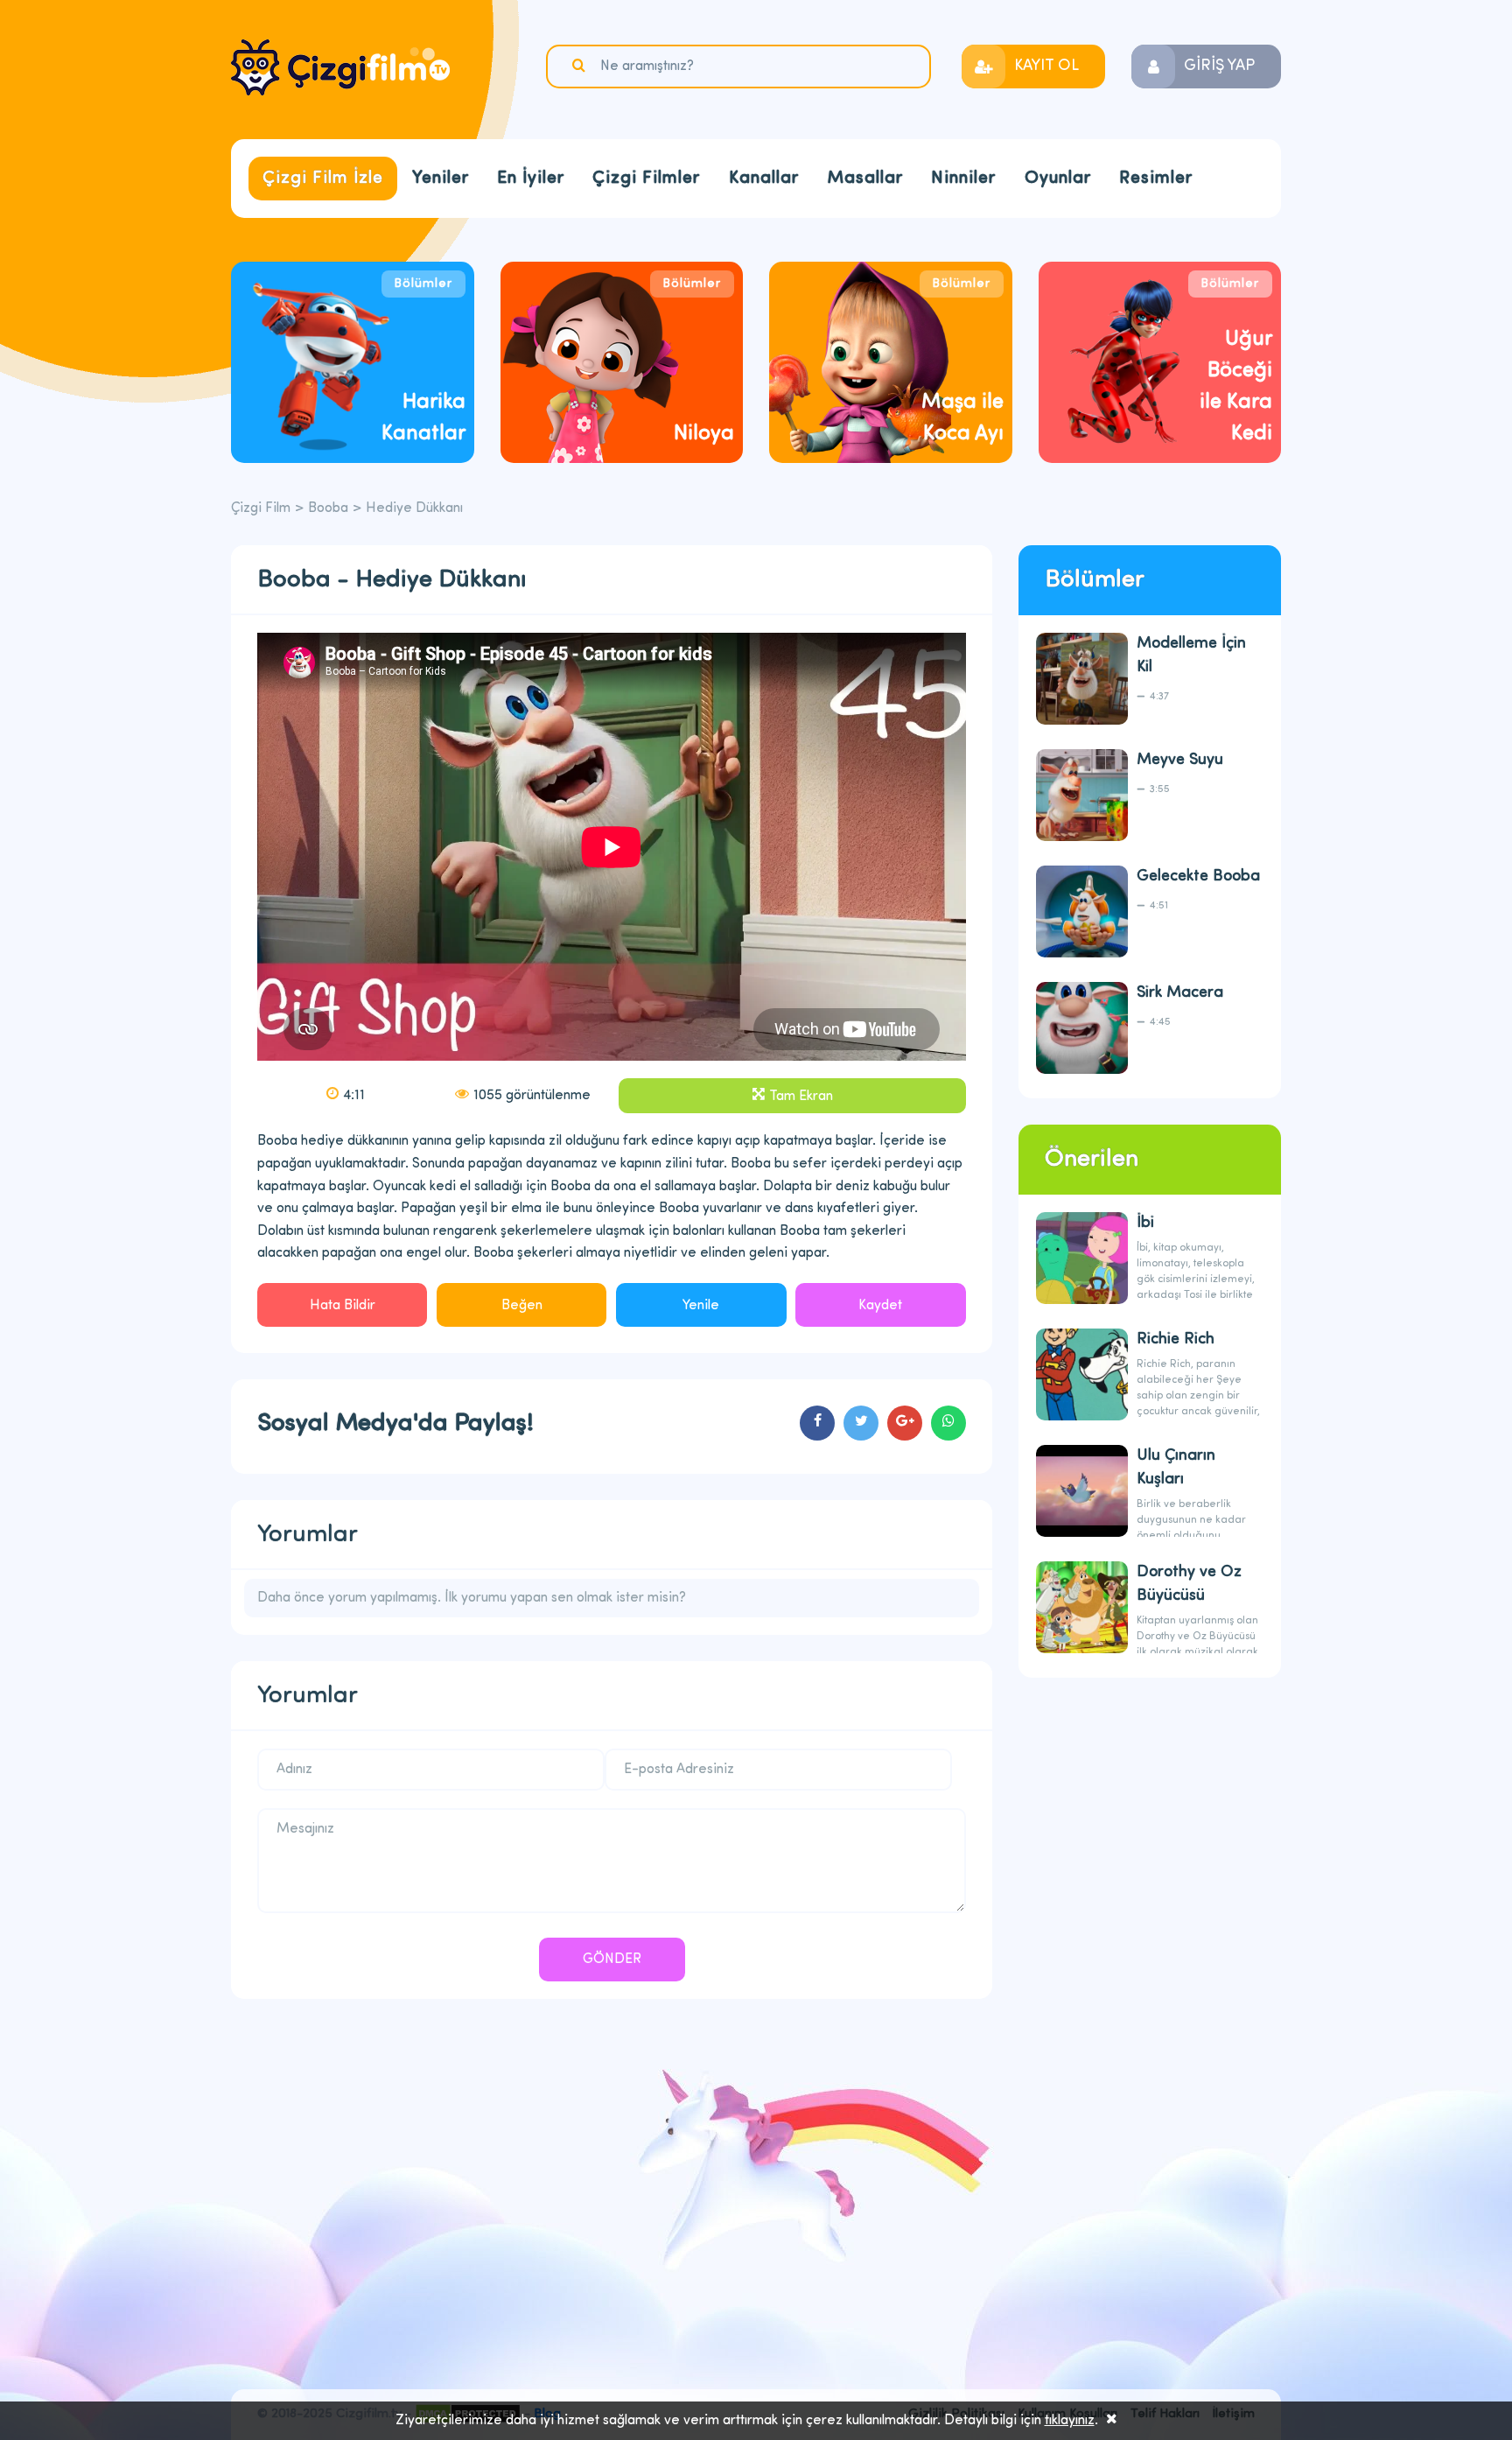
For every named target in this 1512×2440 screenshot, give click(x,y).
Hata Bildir (343, 1306)
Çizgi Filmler (646, 179)
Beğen (522, 1306)
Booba (328, 508)
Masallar (865, 179)
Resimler (1156, 179)
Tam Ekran (801, 1097)
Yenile (701, 1306)
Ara (581, 66)
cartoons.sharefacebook (817, 1423)
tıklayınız (1070, 2421)
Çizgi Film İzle (323, 179)
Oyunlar (1058, 179)
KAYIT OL (1046, 67)
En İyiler (531, 179)
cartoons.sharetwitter (861, 1423)
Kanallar (764, 179)
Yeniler (441, 179)
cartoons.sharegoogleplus (905, 1423)
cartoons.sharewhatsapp (948, 1423)
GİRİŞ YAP (1219, 67)
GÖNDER (612, 1960)
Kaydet (880, 1306)
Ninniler (963, 179)
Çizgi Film (340, 67)
